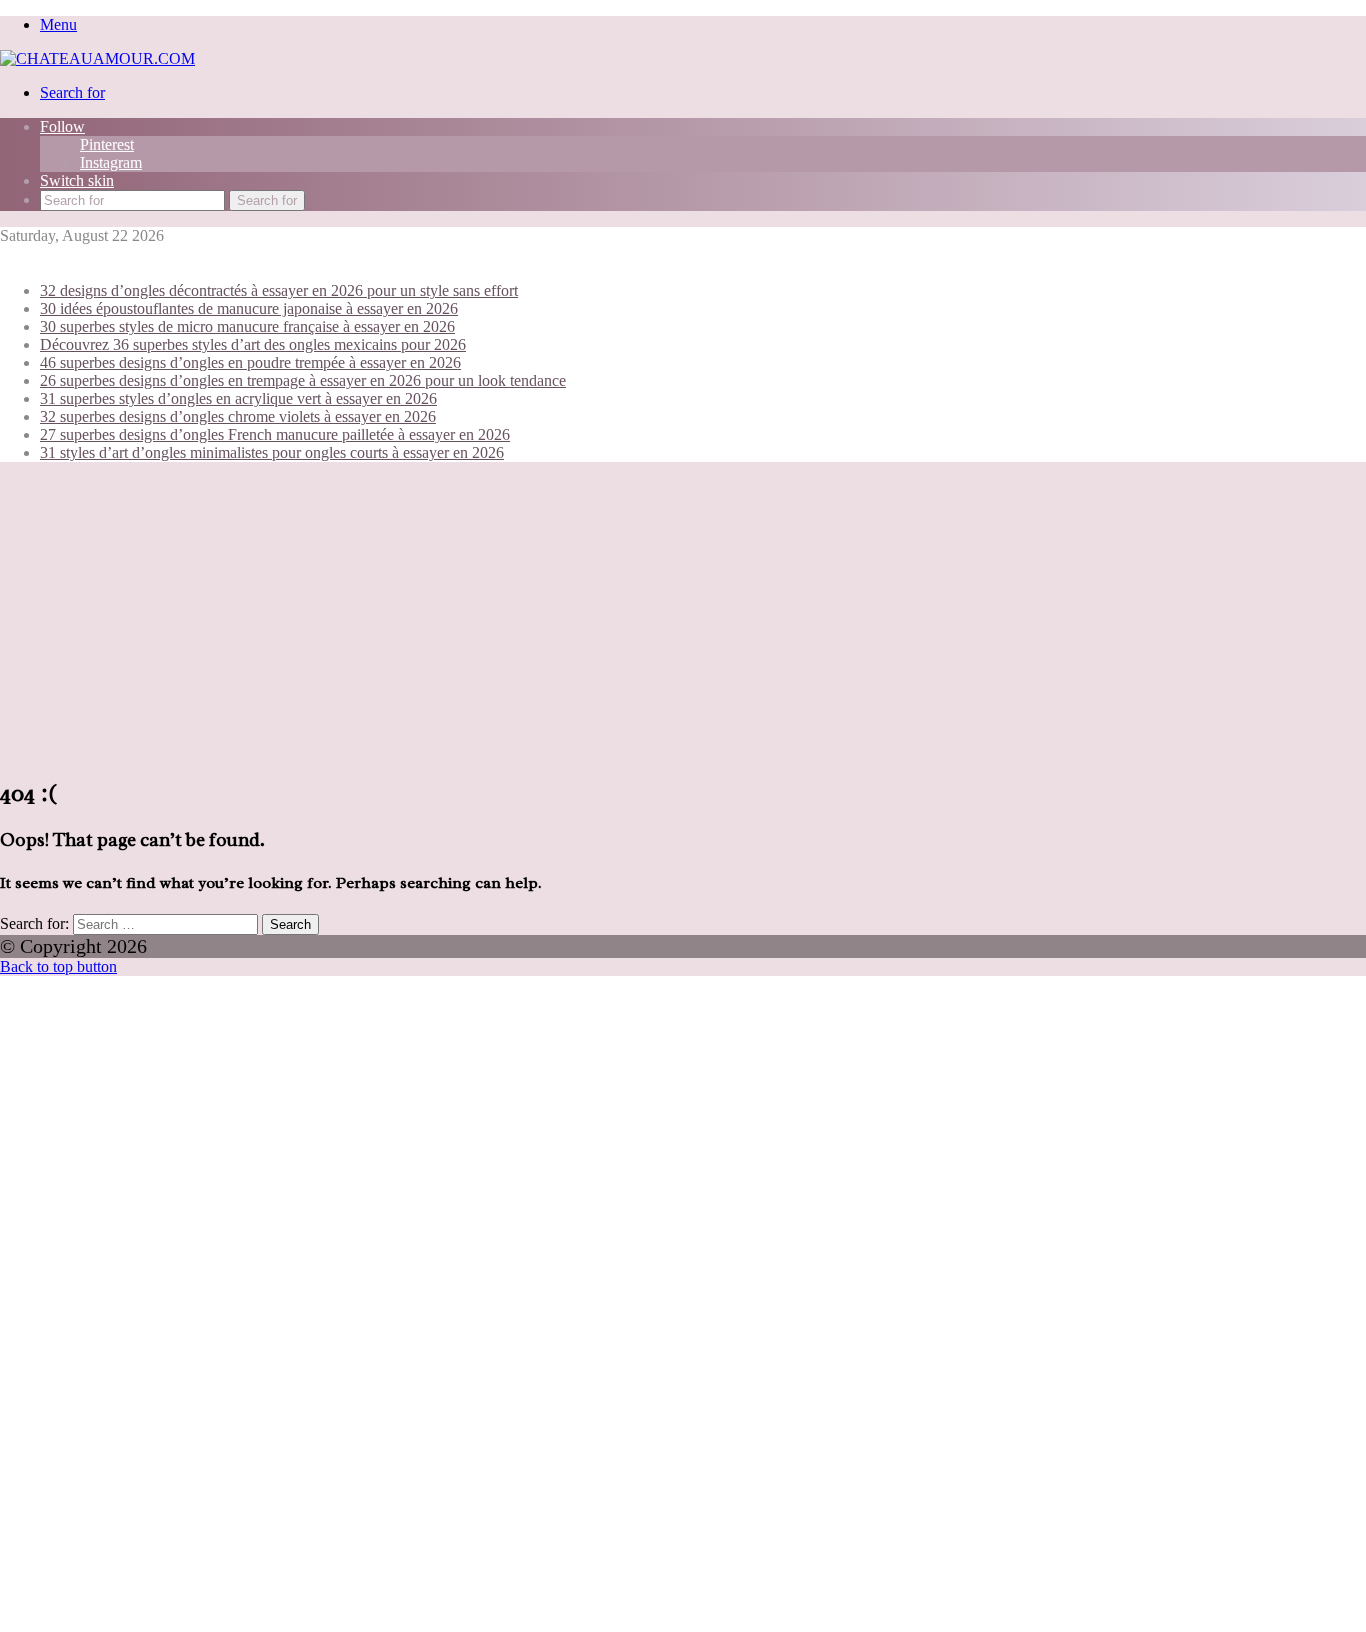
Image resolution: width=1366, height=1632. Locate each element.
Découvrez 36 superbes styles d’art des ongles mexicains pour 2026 (253, 344)
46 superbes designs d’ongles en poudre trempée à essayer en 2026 (250, 362)
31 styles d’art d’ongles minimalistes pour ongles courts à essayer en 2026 (272, 452)
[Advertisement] (683, 618)
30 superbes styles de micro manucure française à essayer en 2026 (247, 326)
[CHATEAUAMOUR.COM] (97, 58)
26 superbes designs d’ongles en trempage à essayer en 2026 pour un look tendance (303, 380)
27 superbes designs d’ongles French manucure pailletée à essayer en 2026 (275, 434)
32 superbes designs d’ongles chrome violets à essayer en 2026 (238, 416)
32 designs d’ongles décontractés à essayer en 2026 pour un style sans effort (279, 290)
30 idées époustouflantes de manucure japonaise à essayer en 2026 (249, 308)
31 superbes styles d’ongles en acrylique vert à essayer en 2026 (238, 398)
